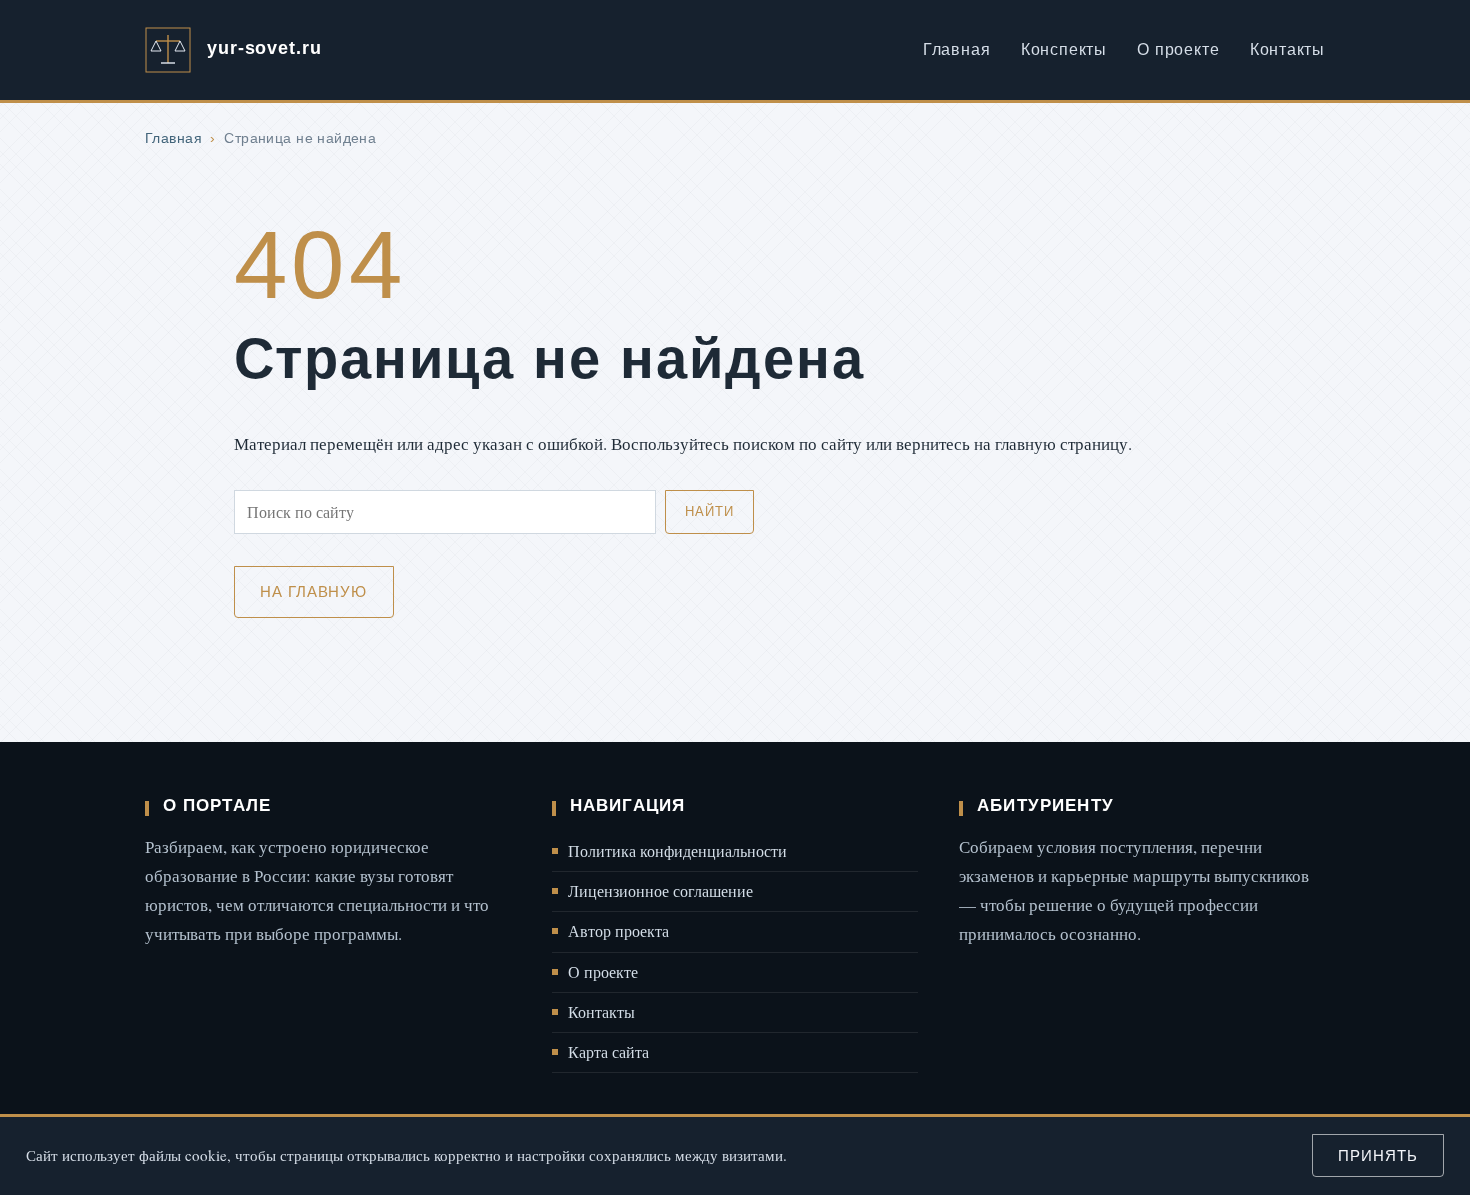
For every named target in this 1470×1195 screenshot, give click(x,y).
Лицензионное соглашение (660, 891)
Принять (1377, 1155)
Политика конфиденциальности (677, 851)
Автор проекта (618, 931)
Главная (957, 49)
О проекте (1178, 49)
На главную (313, 591)
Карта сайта (608, 1052)
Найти (709, 511)
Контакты (1287, 49)
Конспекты (1064, 49)
